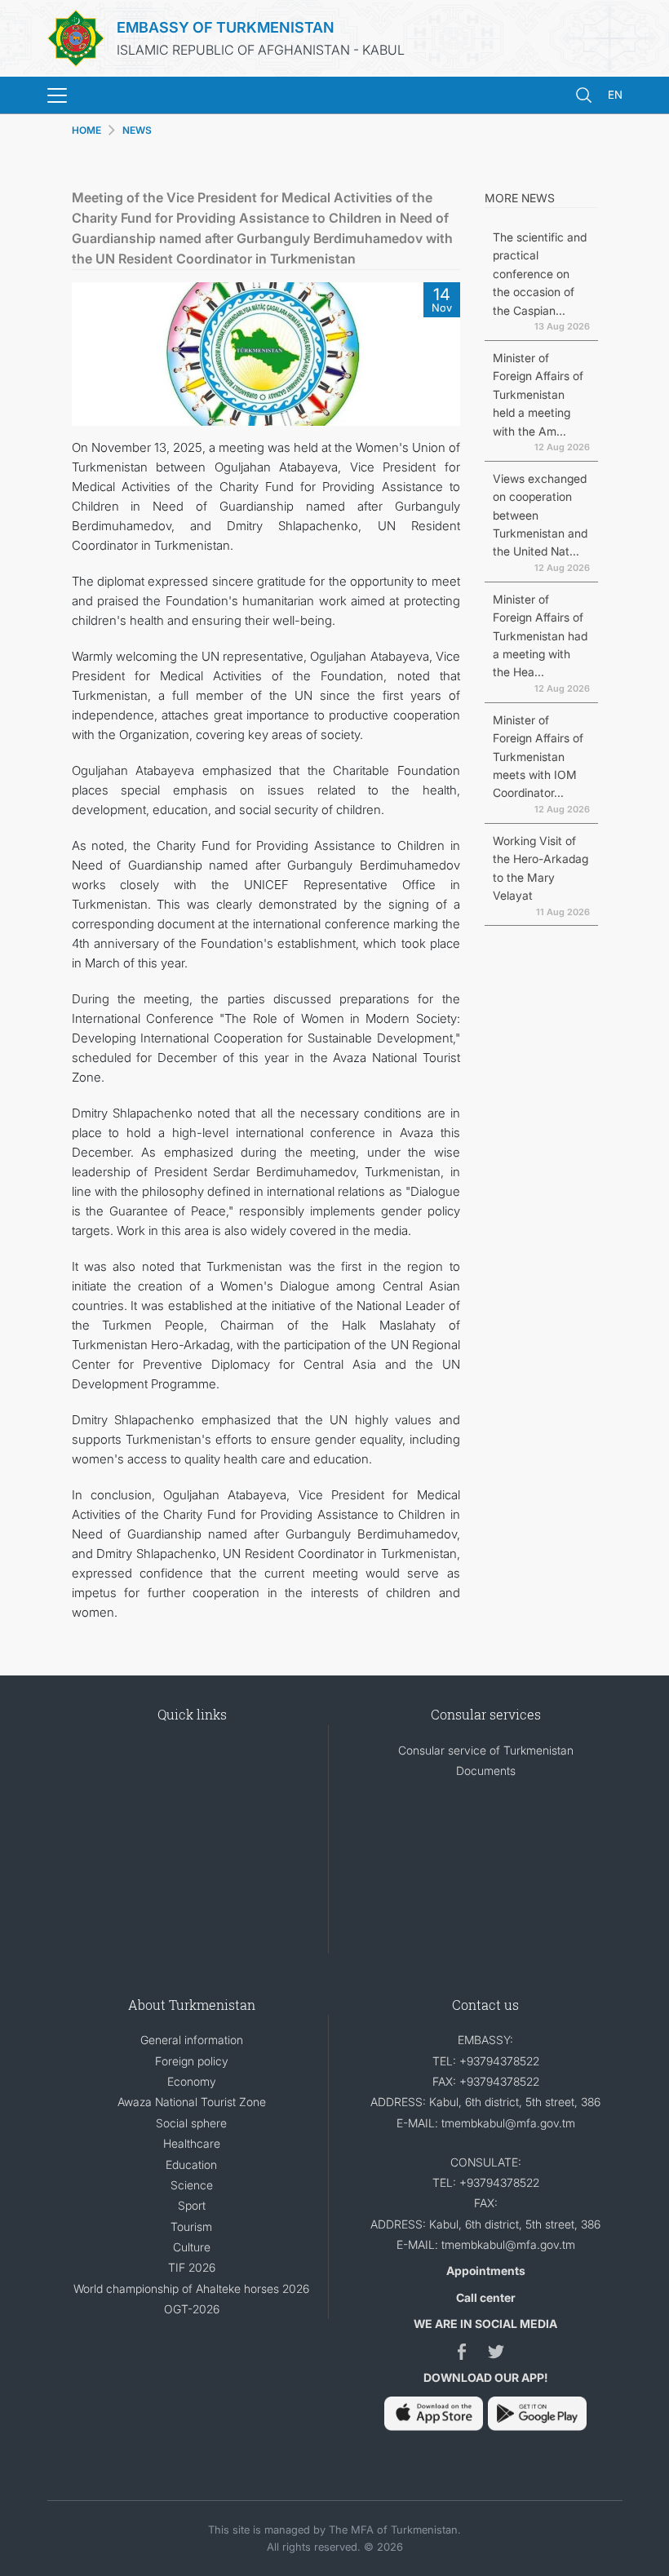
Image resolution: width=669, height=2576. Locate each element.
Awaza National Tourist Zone (192, 2102)
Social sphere (191, 2123)
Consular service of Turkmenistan (486, 1750)
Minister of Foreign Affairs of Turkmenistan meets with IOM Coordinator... (538, 757)
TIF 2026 (192, 2267)
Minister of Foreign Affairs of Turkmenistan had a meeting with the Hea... (540, 636)
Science (192, 2185)
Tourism (191, 2226)
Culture (192, 2247)
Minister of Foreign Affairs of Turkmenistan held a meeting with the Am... (538, 394)
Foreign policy (192, 2061)
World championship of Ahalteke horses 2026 (191, 2288)
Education (191, 2164)
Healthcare (192, 2143)
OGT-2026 (192, 2309)
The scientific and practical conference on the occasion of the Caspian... (540, 274)
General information (192, 2040)
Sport (192, 2205)
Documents (486, 1770)
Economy (192, 2081)
